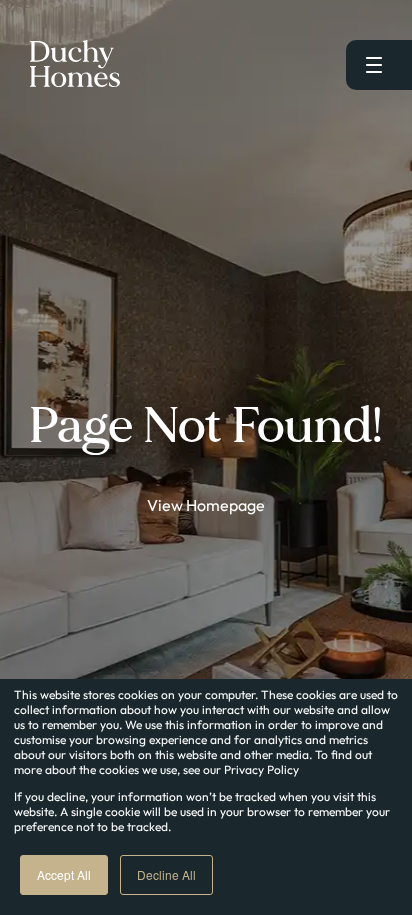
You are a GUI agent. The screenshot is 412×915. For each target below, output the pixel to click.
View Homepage (206, 505)
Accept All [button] (64, 874)
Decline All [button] (166, 874)
